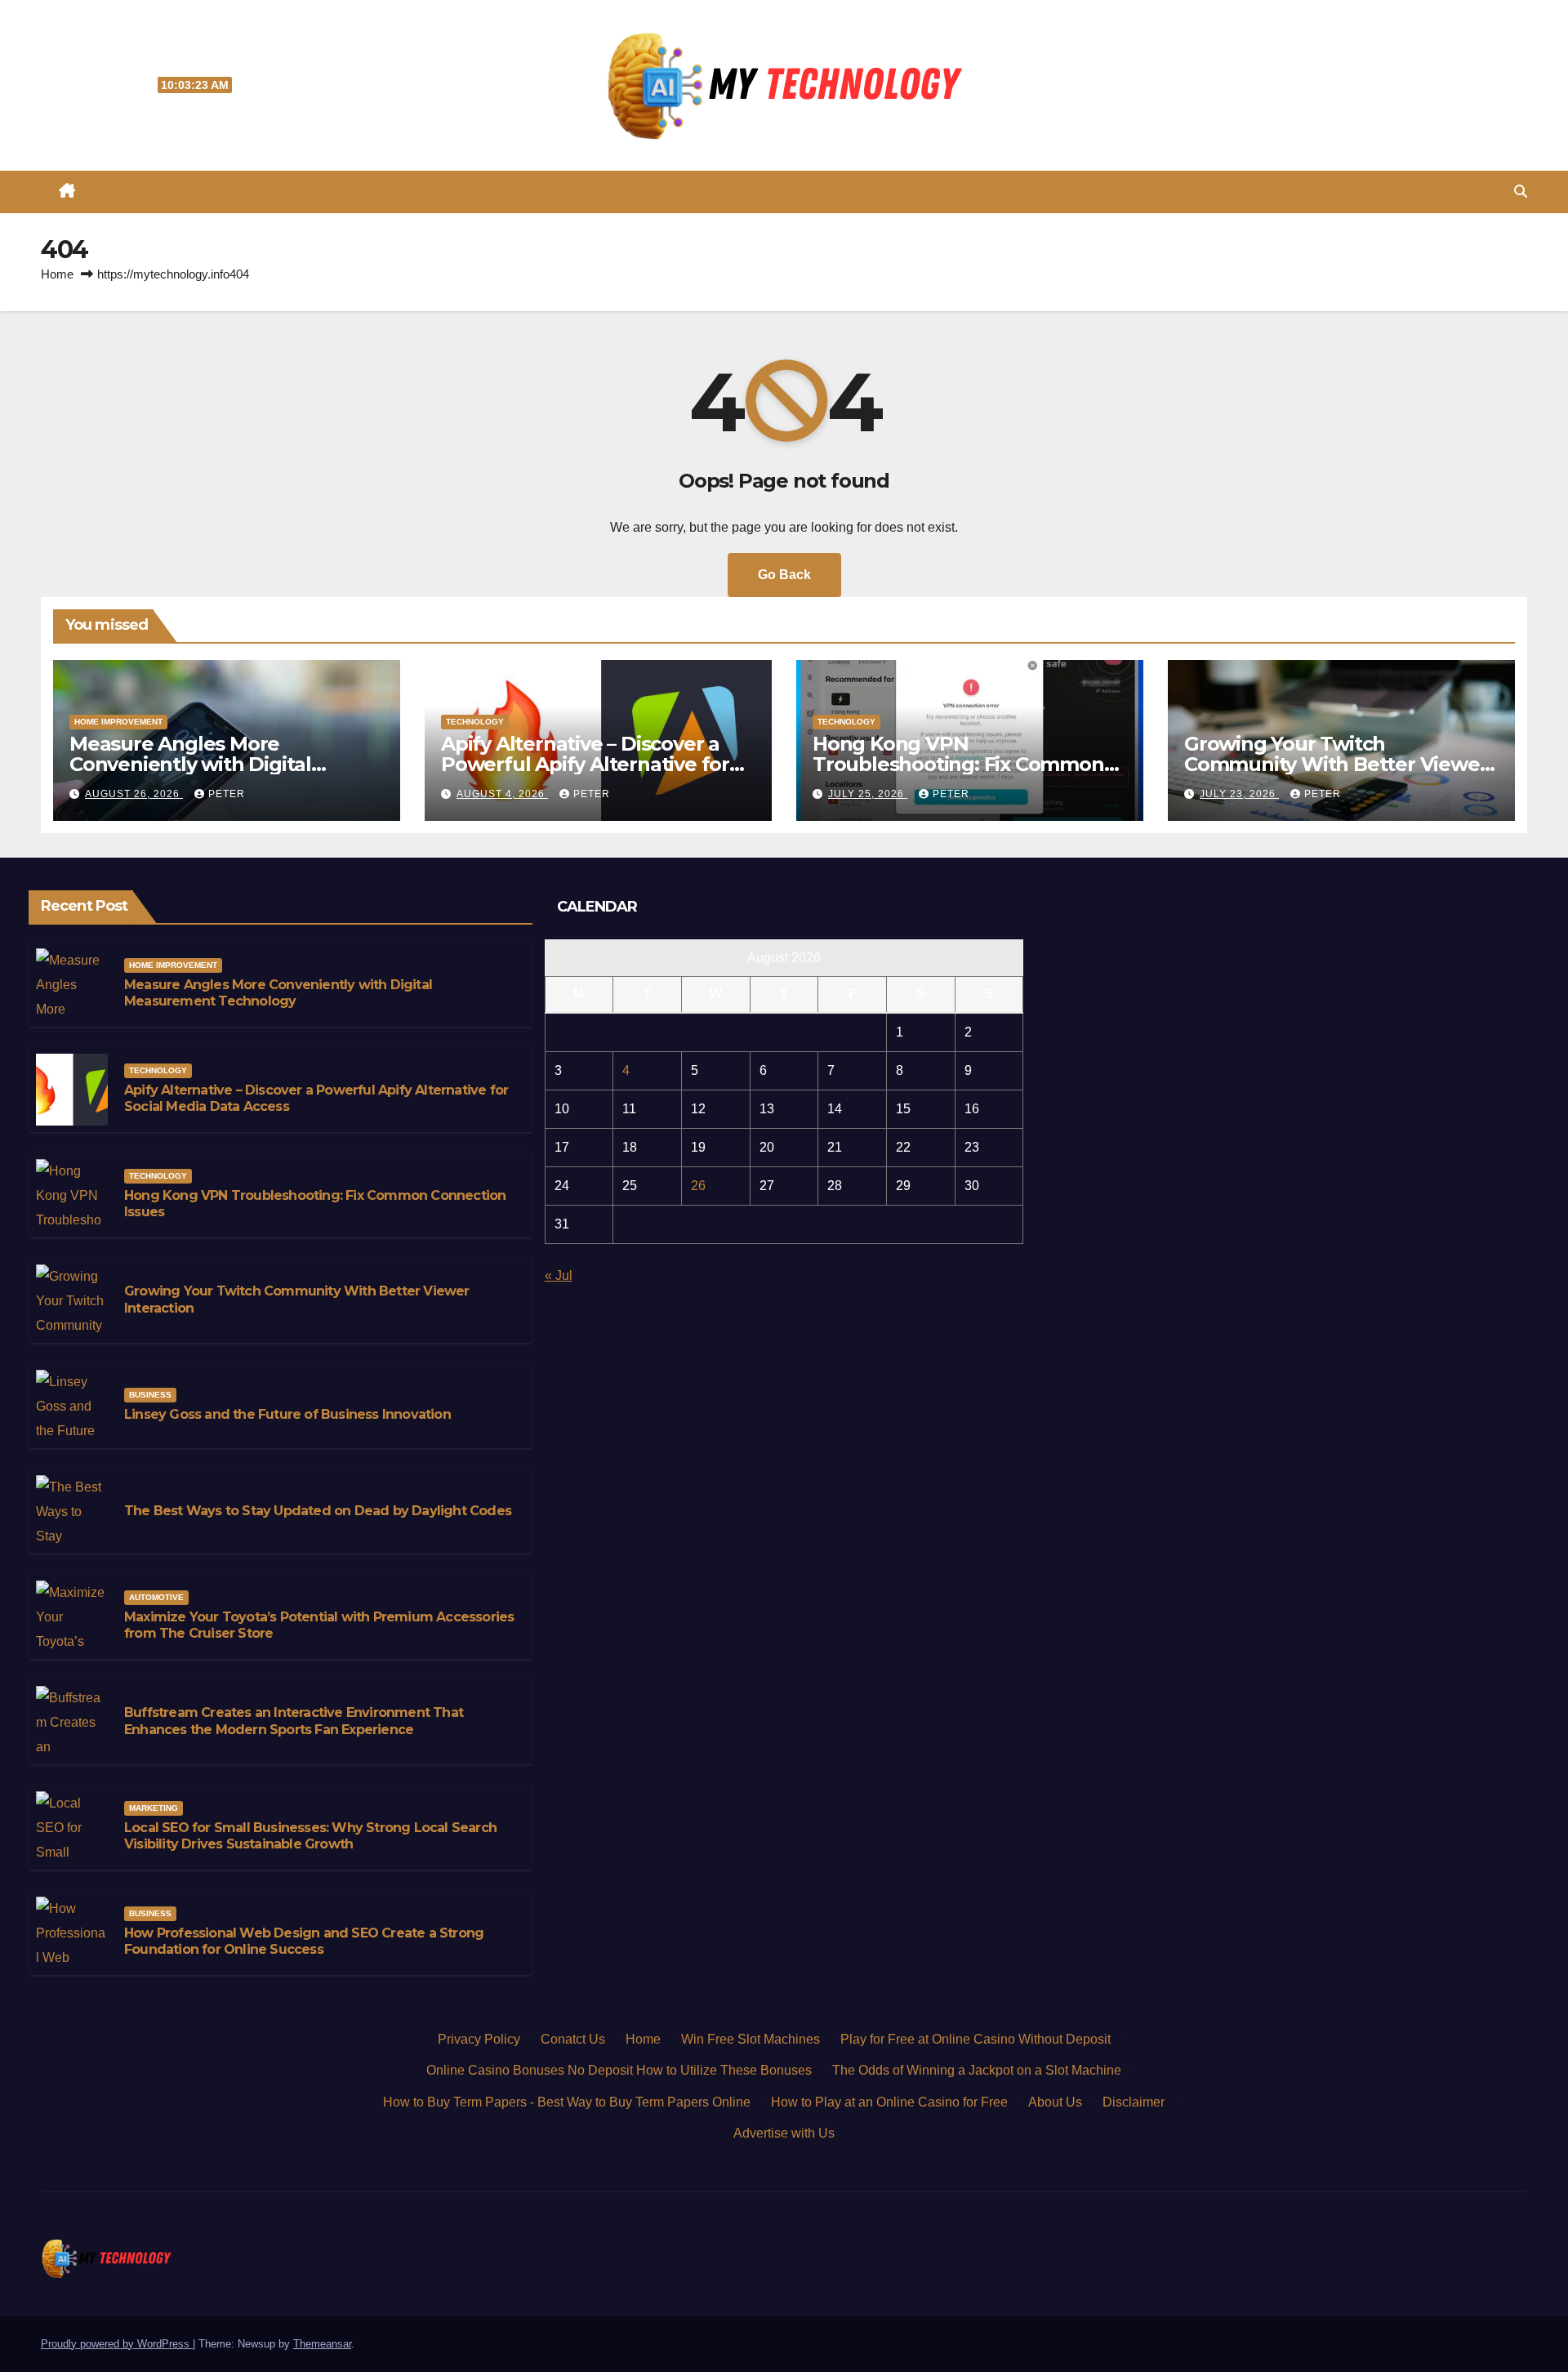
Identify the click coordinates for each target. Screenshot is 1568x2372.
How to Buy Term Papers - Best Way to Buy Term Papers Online (567, 2102)
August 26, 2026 (134, 794)
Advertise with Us (784, 2133)
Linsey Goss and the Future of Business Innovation (287, 1414)
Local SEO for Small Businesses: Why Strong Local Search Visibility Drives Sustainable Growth (310, 1836)
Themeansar (322, 2344)
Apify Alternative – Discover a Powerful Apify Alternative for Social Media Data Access (585, 764)
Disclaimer (1134, 2102)
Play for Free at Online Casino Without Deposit (976, 2039)
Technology (475, 722)
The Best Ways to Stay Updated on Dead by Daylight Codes (318, 1511)
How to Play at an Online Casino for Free (889, 2102)
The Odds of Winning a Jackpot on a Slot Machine (977, 2070)
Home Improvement (118, 722)
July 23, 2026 (1239, 794)
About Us (1055, 2102)
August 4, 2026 (502, 794)
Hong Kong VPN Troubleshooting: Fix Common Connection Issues (958, 764)
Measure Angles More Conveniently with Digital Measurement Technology (197, 764)
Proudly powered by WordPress (117, 2344)
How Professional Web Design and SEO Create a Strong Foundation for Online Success (304, 1942)
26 (698, 1186)
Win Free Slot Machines (751, 2039)
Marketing (154, 1808)
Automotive (156, 1597)
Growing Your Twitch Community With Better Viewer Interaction (1336, 764)
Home (57, 274)
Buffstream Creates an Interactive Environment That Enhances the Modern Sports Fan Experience (294, 1721)
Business (150, 1395)
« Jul (559, 1275)
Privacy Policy (479, 2039)
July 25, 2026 (868, 794)
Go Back (784, 575)
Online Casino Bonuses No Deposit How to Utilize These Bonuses (619, 2070)
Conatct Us (573, 2039)
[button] (1521, 192)
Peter (227, 794)
